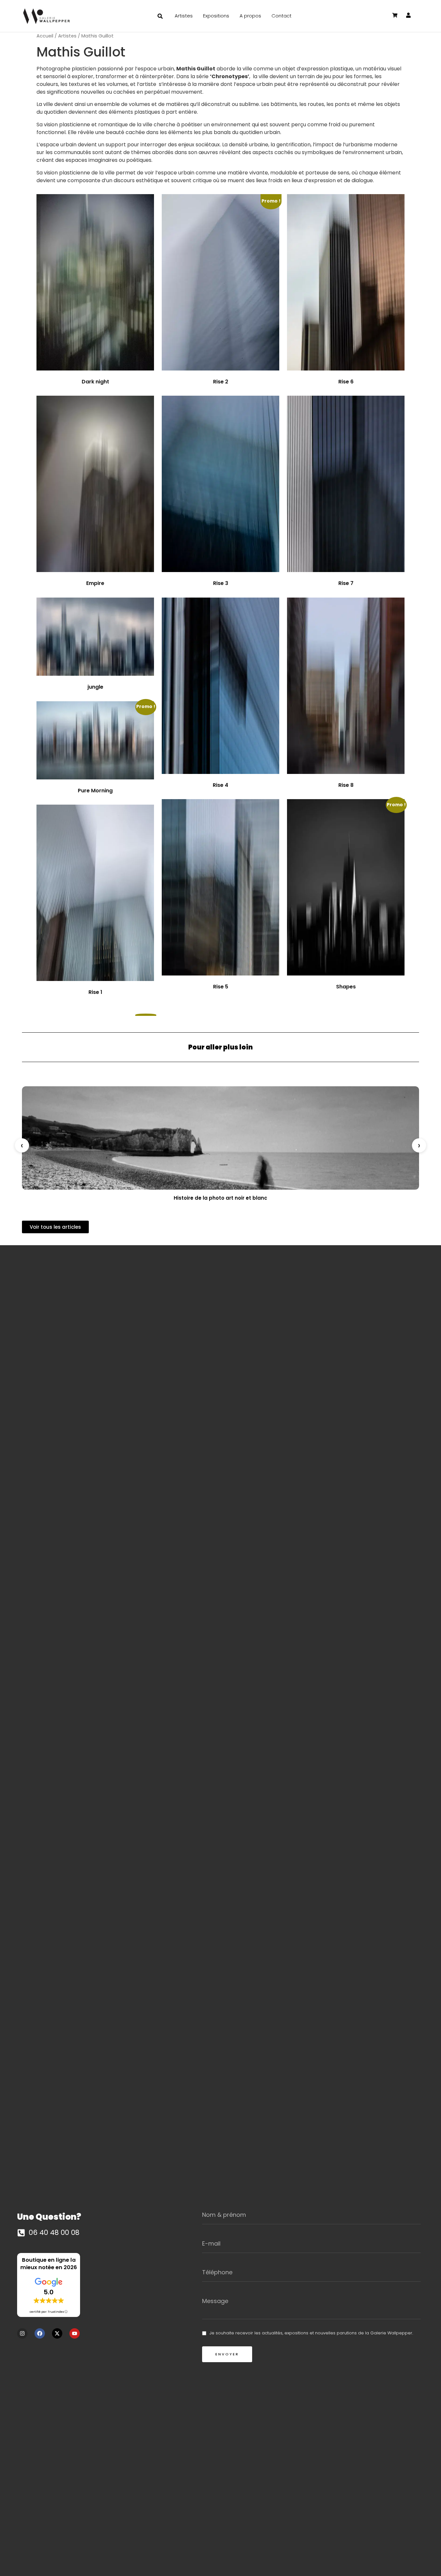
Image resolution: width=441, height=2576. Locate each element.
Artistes (67, 36)
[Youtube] (75, 2333)
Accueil (45, 36)
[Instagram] (22, 2333)
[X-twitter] (57, 2333)
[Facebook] (40, 2333)
